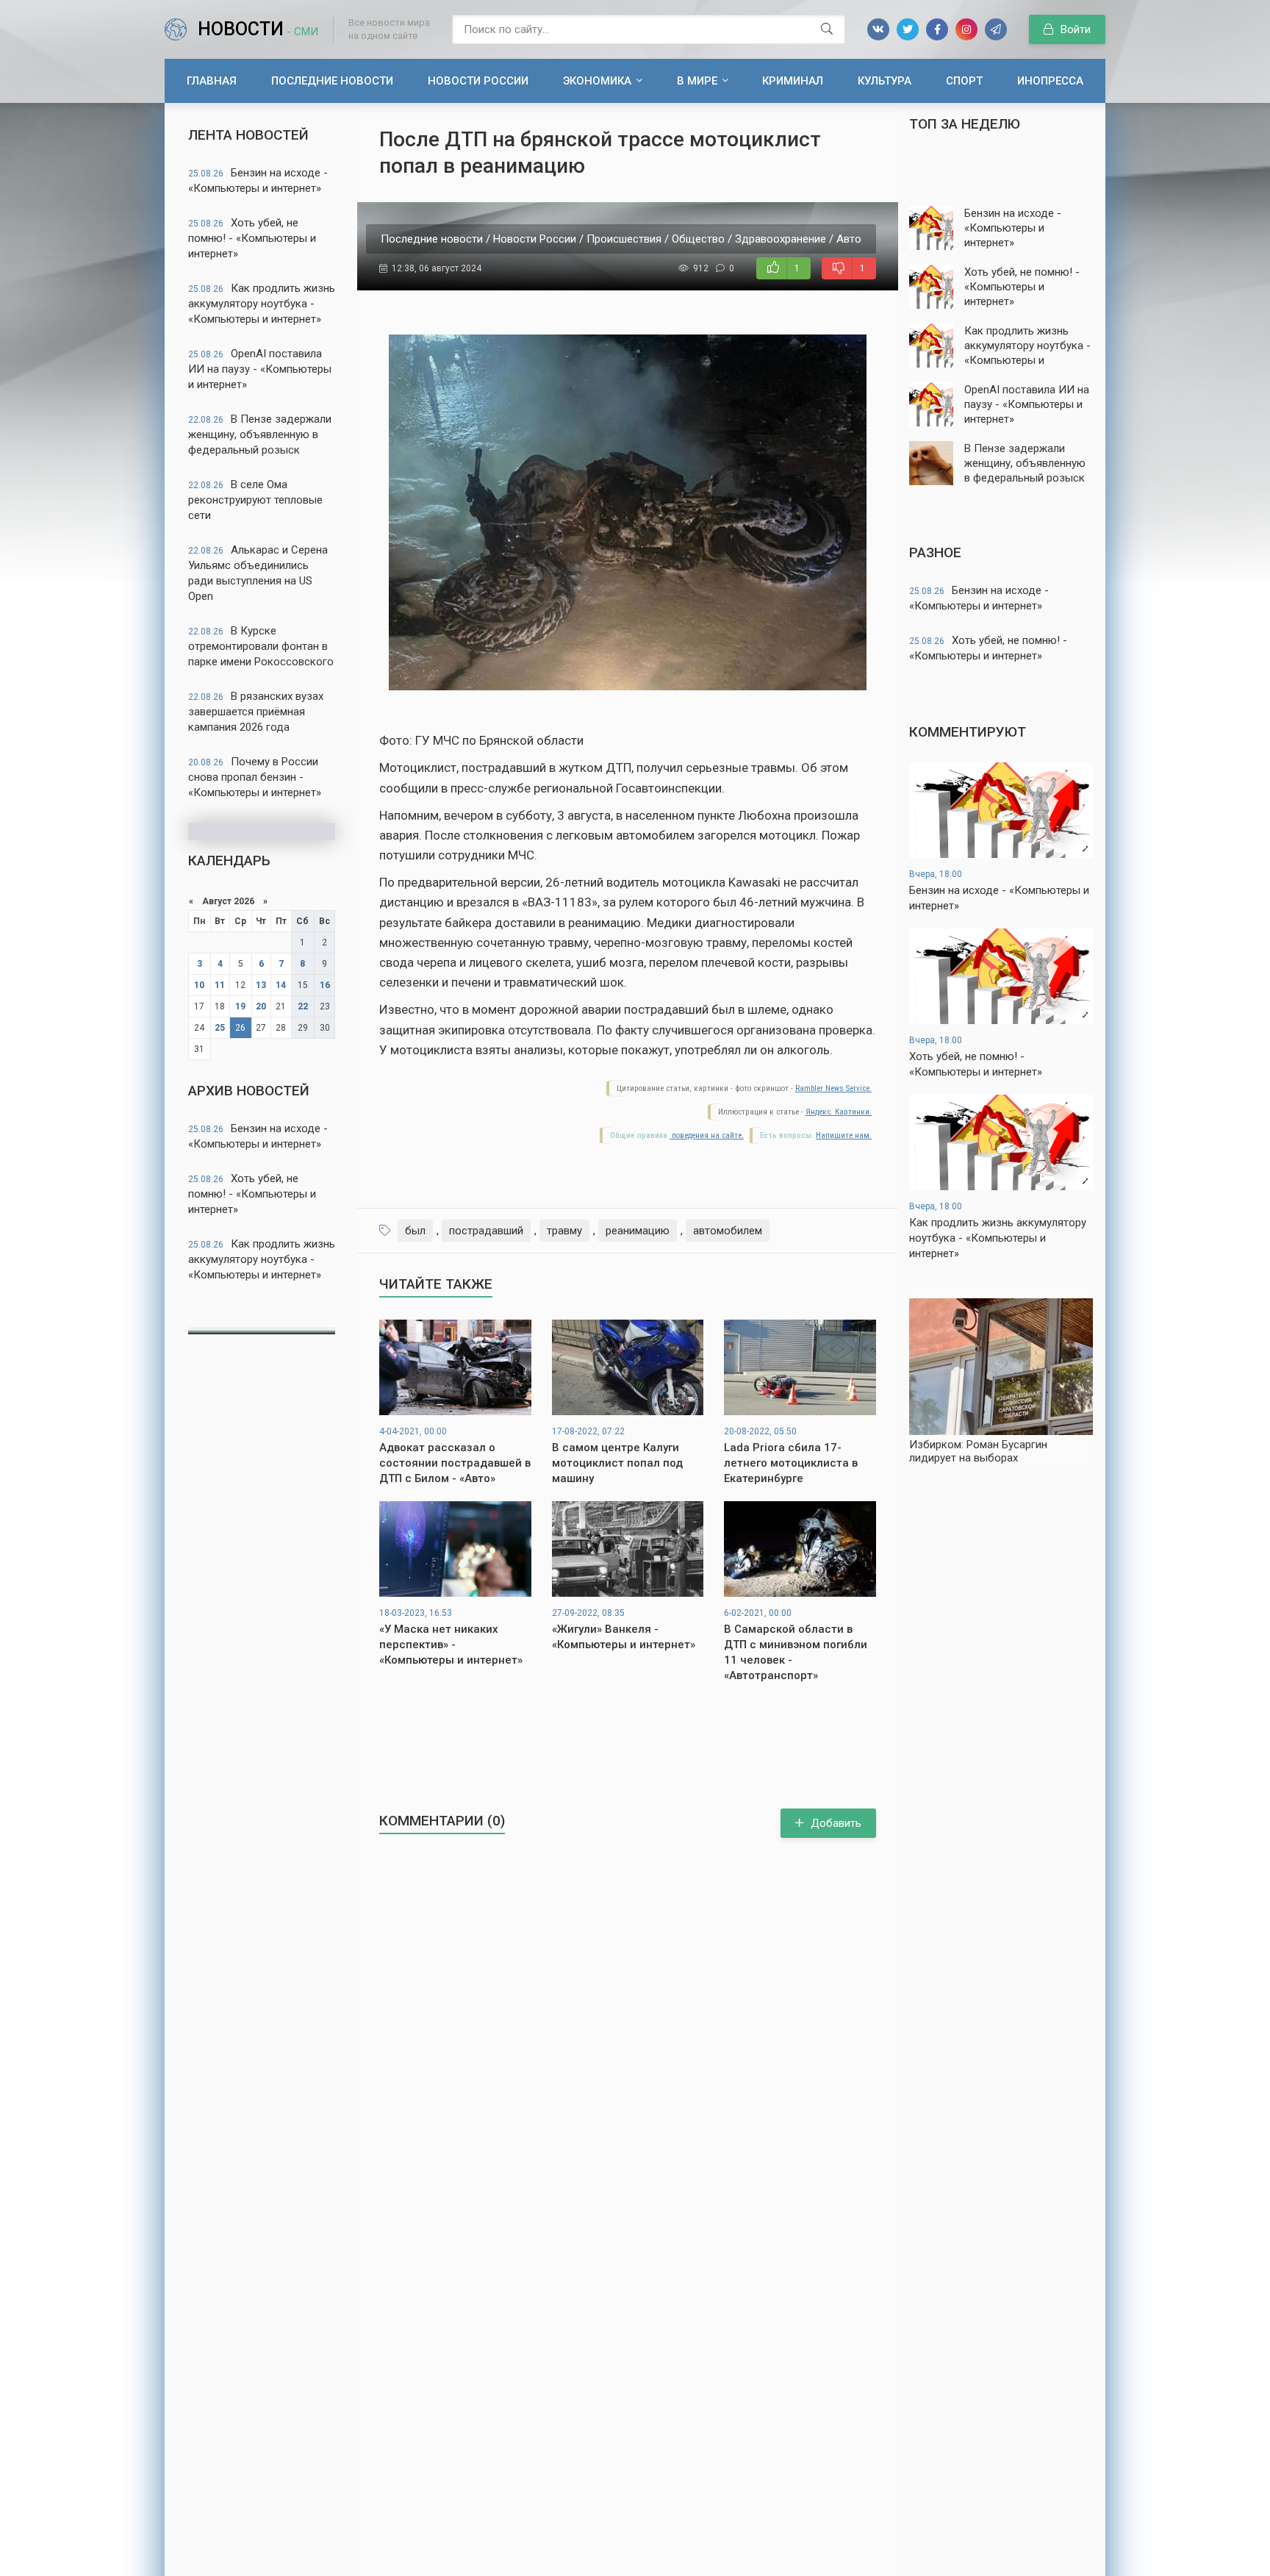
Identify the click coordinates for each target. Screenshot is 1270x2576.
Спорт (964, 81)
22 (303, 1006)
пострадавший (486, 1231)
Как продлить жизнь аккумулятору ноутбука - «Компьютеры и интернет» (262, 304)
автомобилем (728, 1231)
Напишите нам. (844, 1135)
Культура (885, 81)
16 (325, 985)
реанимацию (638, 1231)
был (415, 1231)
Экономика (597, 81)
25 (220, 1028)
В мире (697, 81)
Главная (212, 81)
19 (240, 1006)
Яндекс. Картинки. (839, 1112)
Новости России (478, 81)
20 (261, 1006)
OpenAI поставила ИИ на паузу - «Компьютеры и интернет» (260, 369)
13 (261, 985)
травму (564, 1231)
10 (199, 985)
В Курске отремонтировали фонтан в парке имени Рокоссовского (261, 646)
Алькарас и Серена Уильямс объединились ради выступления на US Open (258, 573)
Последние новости (332, 81)
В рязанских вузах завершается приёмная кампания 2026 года (256, 712)
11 (220, 985)
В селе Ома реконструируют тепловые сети (255, 500)
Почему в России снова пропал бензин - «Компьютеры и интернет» (255, 777)
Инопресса (1050, 81)
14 (281, 985)
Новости (258, 29)
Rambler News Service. (833, 1088)
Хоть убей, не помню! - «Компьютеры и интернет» (252, 238)
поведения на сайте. (707, 1135)
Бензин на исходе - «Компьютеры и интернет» (258, 180)
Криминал (793, 81)
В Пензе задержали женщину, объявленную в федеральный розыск (260, 434)
